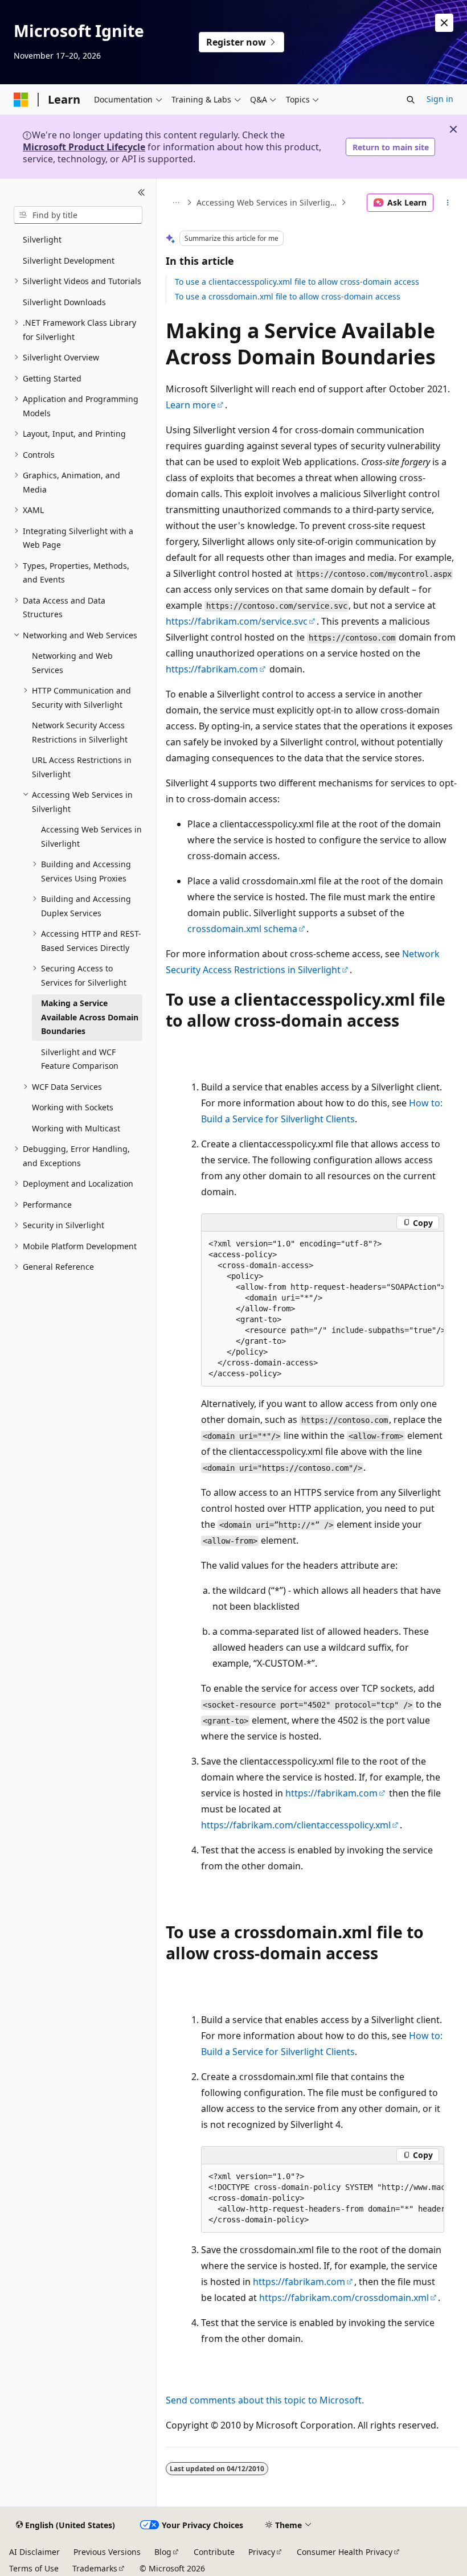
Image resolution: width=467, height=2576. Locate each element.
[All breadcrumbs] (176, 203)
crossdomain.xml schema (242, 929)
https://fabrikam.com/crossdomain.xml (344, 2298)
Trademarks (95, 2568)
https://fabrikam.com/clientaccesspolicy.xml (296, 1825)
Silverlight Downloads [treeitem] (64, 302)
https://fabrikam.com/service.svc (237, 621)
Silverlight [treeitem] (42, 239)
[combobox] (78, 215)
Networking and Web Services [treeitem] (72, 663)
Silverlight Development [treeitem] (69, 261)
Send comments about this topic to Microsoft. (265, 2400)
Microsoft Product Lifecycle (84, 147)
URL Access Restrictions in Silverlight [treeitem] (82, 767)
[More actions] (448, 203)
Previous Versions (107, 2552)
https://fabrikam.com (212, 669)
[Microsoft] (21, 100)
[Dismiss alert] (444, 23)
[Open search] (411, 100)
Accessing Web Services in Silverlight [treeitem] (91, 836)
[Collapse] (142, 192)
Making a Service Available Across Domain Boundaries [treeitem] (90, 1017)
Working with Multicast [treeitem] (76, 1128)
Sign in (440, 99)
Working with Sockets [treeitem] (73, 1107)
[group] (323, 1309)
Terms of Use (34, 2568)
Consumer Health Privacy (345, 2552)
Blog (163, 2552)
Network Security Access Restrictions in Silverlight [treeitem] (80, 732)
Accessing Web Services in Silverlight (267, 202)
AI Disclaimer (34, 2552)
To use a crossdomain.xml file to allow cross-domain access (288, 296)
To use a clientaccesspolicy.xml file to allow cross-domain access (297, 282)
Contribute (214, 2552)
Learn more (191, 405)
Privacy (262, 2552)
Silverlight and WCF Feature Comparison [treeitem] (80, 1059)
